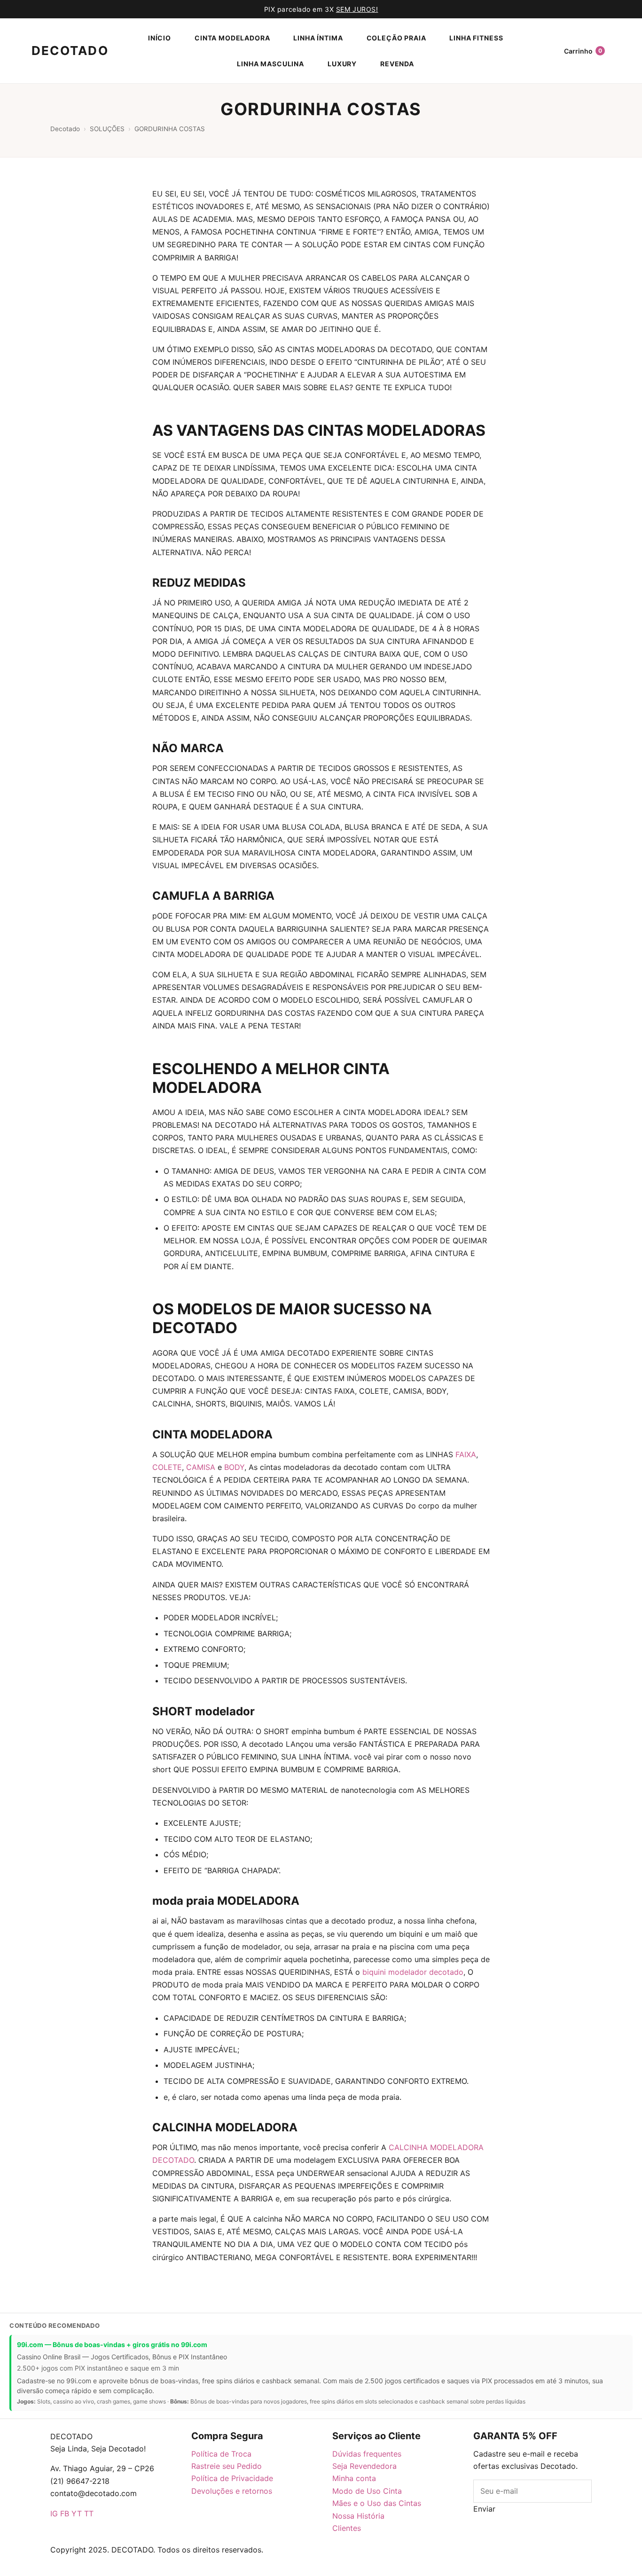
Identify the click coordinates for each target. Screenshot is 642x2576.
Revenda (397, 64)
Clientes (347, 2528)
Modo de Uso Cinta (367, 2491)
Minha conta (354, 2478)
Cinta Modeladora (232, 38)
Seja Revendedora (364, 2466)
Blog (513, 2521)
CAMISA (201, 1467)
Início (160, 38)
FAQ (210, 2570)
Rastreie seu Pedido (227, 2466)
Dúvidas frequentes (367, 2454)
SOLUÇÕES (107, 129)
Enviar (484, 2509)
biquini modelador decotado (413, 1972)
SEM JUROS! (357, 9)
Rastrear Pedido (280, 2570)
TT (89, 2513)
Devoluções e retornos (232, 2491)
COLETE (167, 1467)
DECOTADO (62, 51)
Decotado (65, 129)
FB (65, 2513)
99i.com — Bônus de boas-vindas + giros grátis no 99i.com (112, 2344)
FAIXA (466, 1454)
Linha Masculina (270, 64)
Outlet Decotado (337, 2570)
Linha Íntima (318, 38)
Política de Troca (221, 2454)
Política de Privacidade (232, 2478)
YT (77, 2513)
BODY (234, 1467)
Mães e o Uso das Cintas (377, 2503)
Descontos (543, 2521)
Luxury (342, 64)
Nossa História (358, 2516)
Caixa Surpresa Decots (532, 2538)
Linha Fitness (476, 38)
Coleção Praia (396, 38)
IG (54, 2513)
